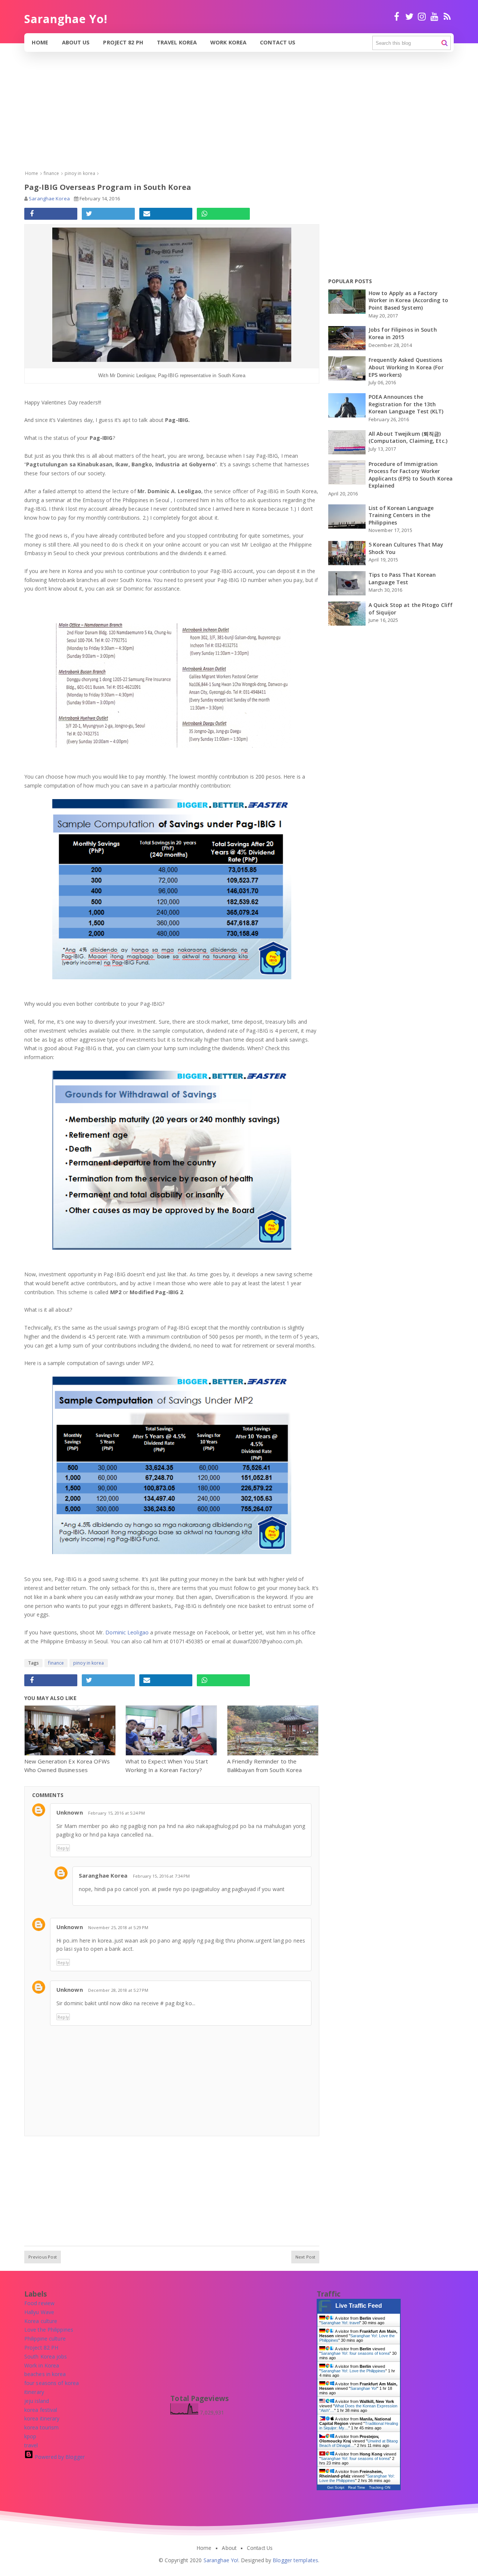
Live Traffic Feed (359, 2306)
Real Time (357, 2487)
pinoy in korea (89, 1663)
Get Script (336, 2487)
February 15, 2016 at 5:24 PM (117, 1813)
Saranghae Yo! (364, 2388)
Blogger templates (295, 2560)
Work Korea (228, 42)
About (229, 2548)
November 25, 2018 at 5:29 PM (118, 1927)
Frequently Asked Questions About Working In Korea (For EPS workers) (406, 367)
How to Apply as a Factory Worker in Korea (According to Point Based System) (408, 300)
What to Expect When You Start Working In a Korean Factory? (167, 1766)
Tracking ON (380, 2487)
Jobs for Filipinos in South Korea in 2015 (403, 333)
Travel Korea (177, 42)
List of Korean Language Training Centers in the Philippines (401, 515)
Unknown (70, 1812)
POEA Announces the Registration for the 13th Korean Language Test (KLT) (406, 404)
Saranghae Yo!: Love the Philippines (353, 2371)
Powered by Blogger (59, 2457)
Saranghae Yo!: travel (340, 2323)
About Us (76, 42)
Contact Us (278, 42)
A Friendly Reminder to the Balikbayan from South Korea (265, 1766)
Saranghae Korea (103, 1875)
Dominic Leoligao (127, 1632)
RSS (447, 20)
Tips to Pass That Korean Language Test (402, 578)
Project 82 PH (123, 42)
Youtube (434, 20)
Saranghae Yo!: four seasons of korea (355, 2353)
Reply (63, 1848)
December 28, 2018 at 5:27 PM (118, 1990)
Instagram (422, 20)
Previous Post (43, 2257)
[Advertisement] (224, 117)
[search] (445, 43)
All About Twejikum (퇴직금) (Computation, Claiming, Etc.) (408, 437)
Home (40, 42)
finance (56, 1663)
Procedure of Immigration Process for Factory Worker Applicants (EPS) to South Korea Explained (411, 475)
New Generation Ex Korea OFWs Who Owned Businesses (67, 1766)
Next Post (305, 2257)
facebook (397, 20)
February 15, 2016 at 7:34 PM (162, 1876)
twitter (409, 20)
